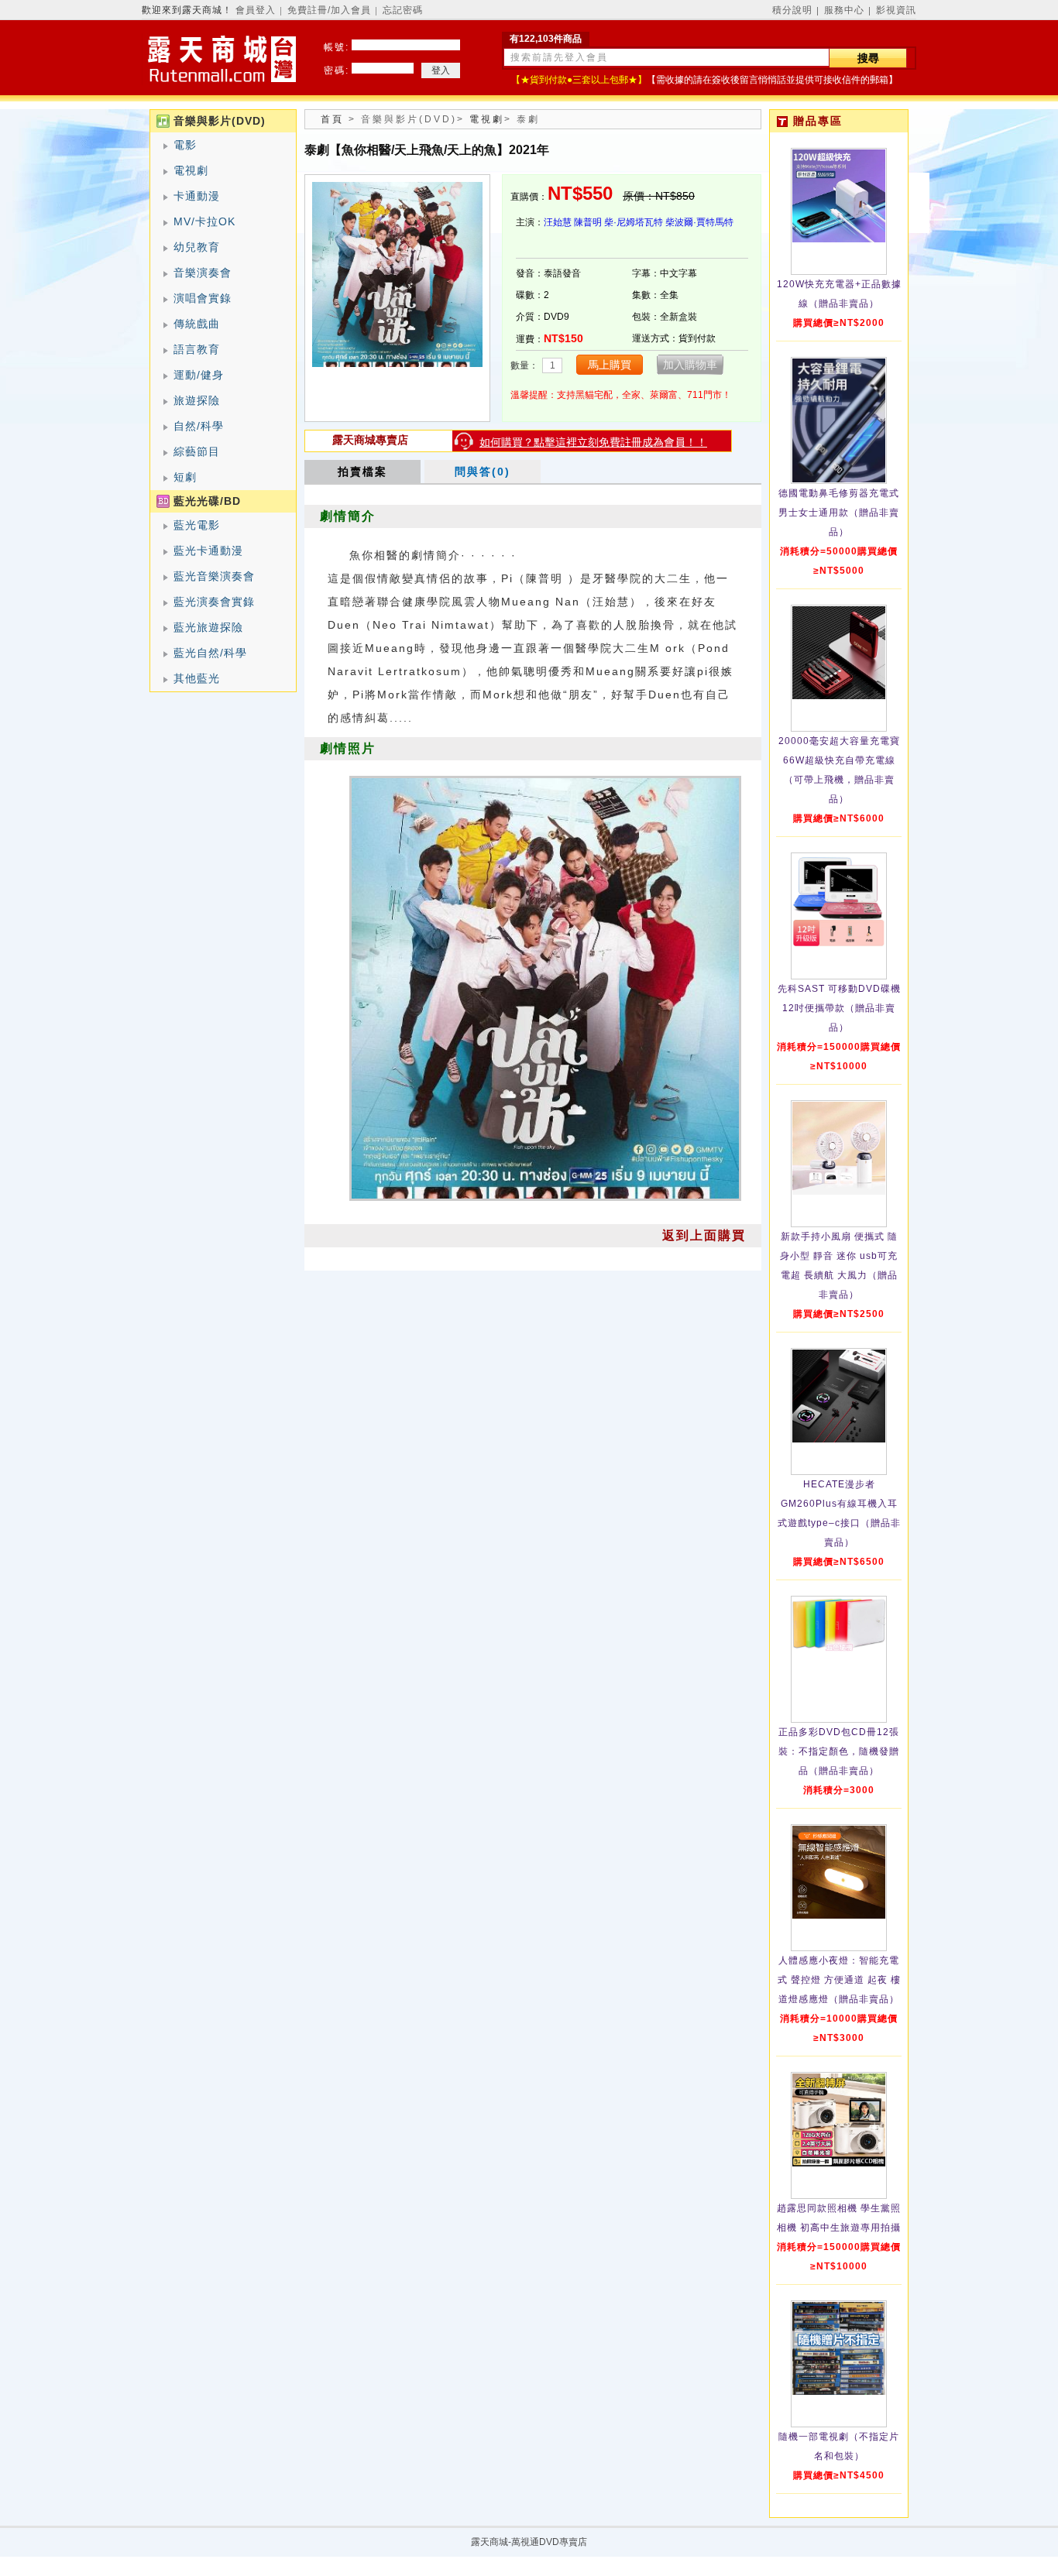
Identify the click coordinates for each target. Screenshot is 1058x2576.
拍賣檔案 (362, 472)
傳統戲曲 (197, 324)
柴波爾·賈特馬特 (699, 222)
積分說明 (792, 10)
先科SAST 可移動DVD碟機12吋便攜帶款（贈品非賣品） (839, 1008)
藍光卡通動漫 (208, 551)
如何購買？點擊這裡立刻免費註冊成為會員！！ (593, 442)
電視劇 (191, 170)
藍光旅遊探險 (208, 627)
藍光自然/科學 (210, 653)
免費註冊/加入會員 (329, 10)
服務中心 (844, 10)
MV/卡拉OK (204, 221)
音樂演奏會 (203, 273)
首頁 (332, 119)
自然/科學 (199, 426)
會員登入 (256, 10)
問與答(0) (483, 472)
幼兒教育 (197, 247)
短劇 (185, 477)
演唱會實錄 (203, 298)
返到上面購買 (704, 1235)
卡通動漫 (197, 196)
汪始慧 (558, 222)
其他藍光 (197, 678)
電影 (185, 145)
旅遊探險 (197, 400)
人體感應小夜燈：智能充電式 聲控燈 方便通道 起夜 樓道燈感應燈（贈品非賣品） (839, 1980)
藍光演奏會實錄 (214, 602)
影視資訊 (896, 10)
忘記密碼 (403, 10)
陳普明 (588, 222)
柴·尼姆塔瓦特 (634, 222)
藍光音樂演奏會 (214, 576)
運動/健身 (199, 375)
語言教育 (197, 349)
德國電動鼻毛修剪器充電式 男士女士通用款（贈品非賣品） (839, 513)
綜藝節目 (197, 451)
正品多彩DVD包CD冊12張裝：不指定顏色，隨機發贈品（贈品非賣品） (839, 1751)
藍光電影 (197, 525)
